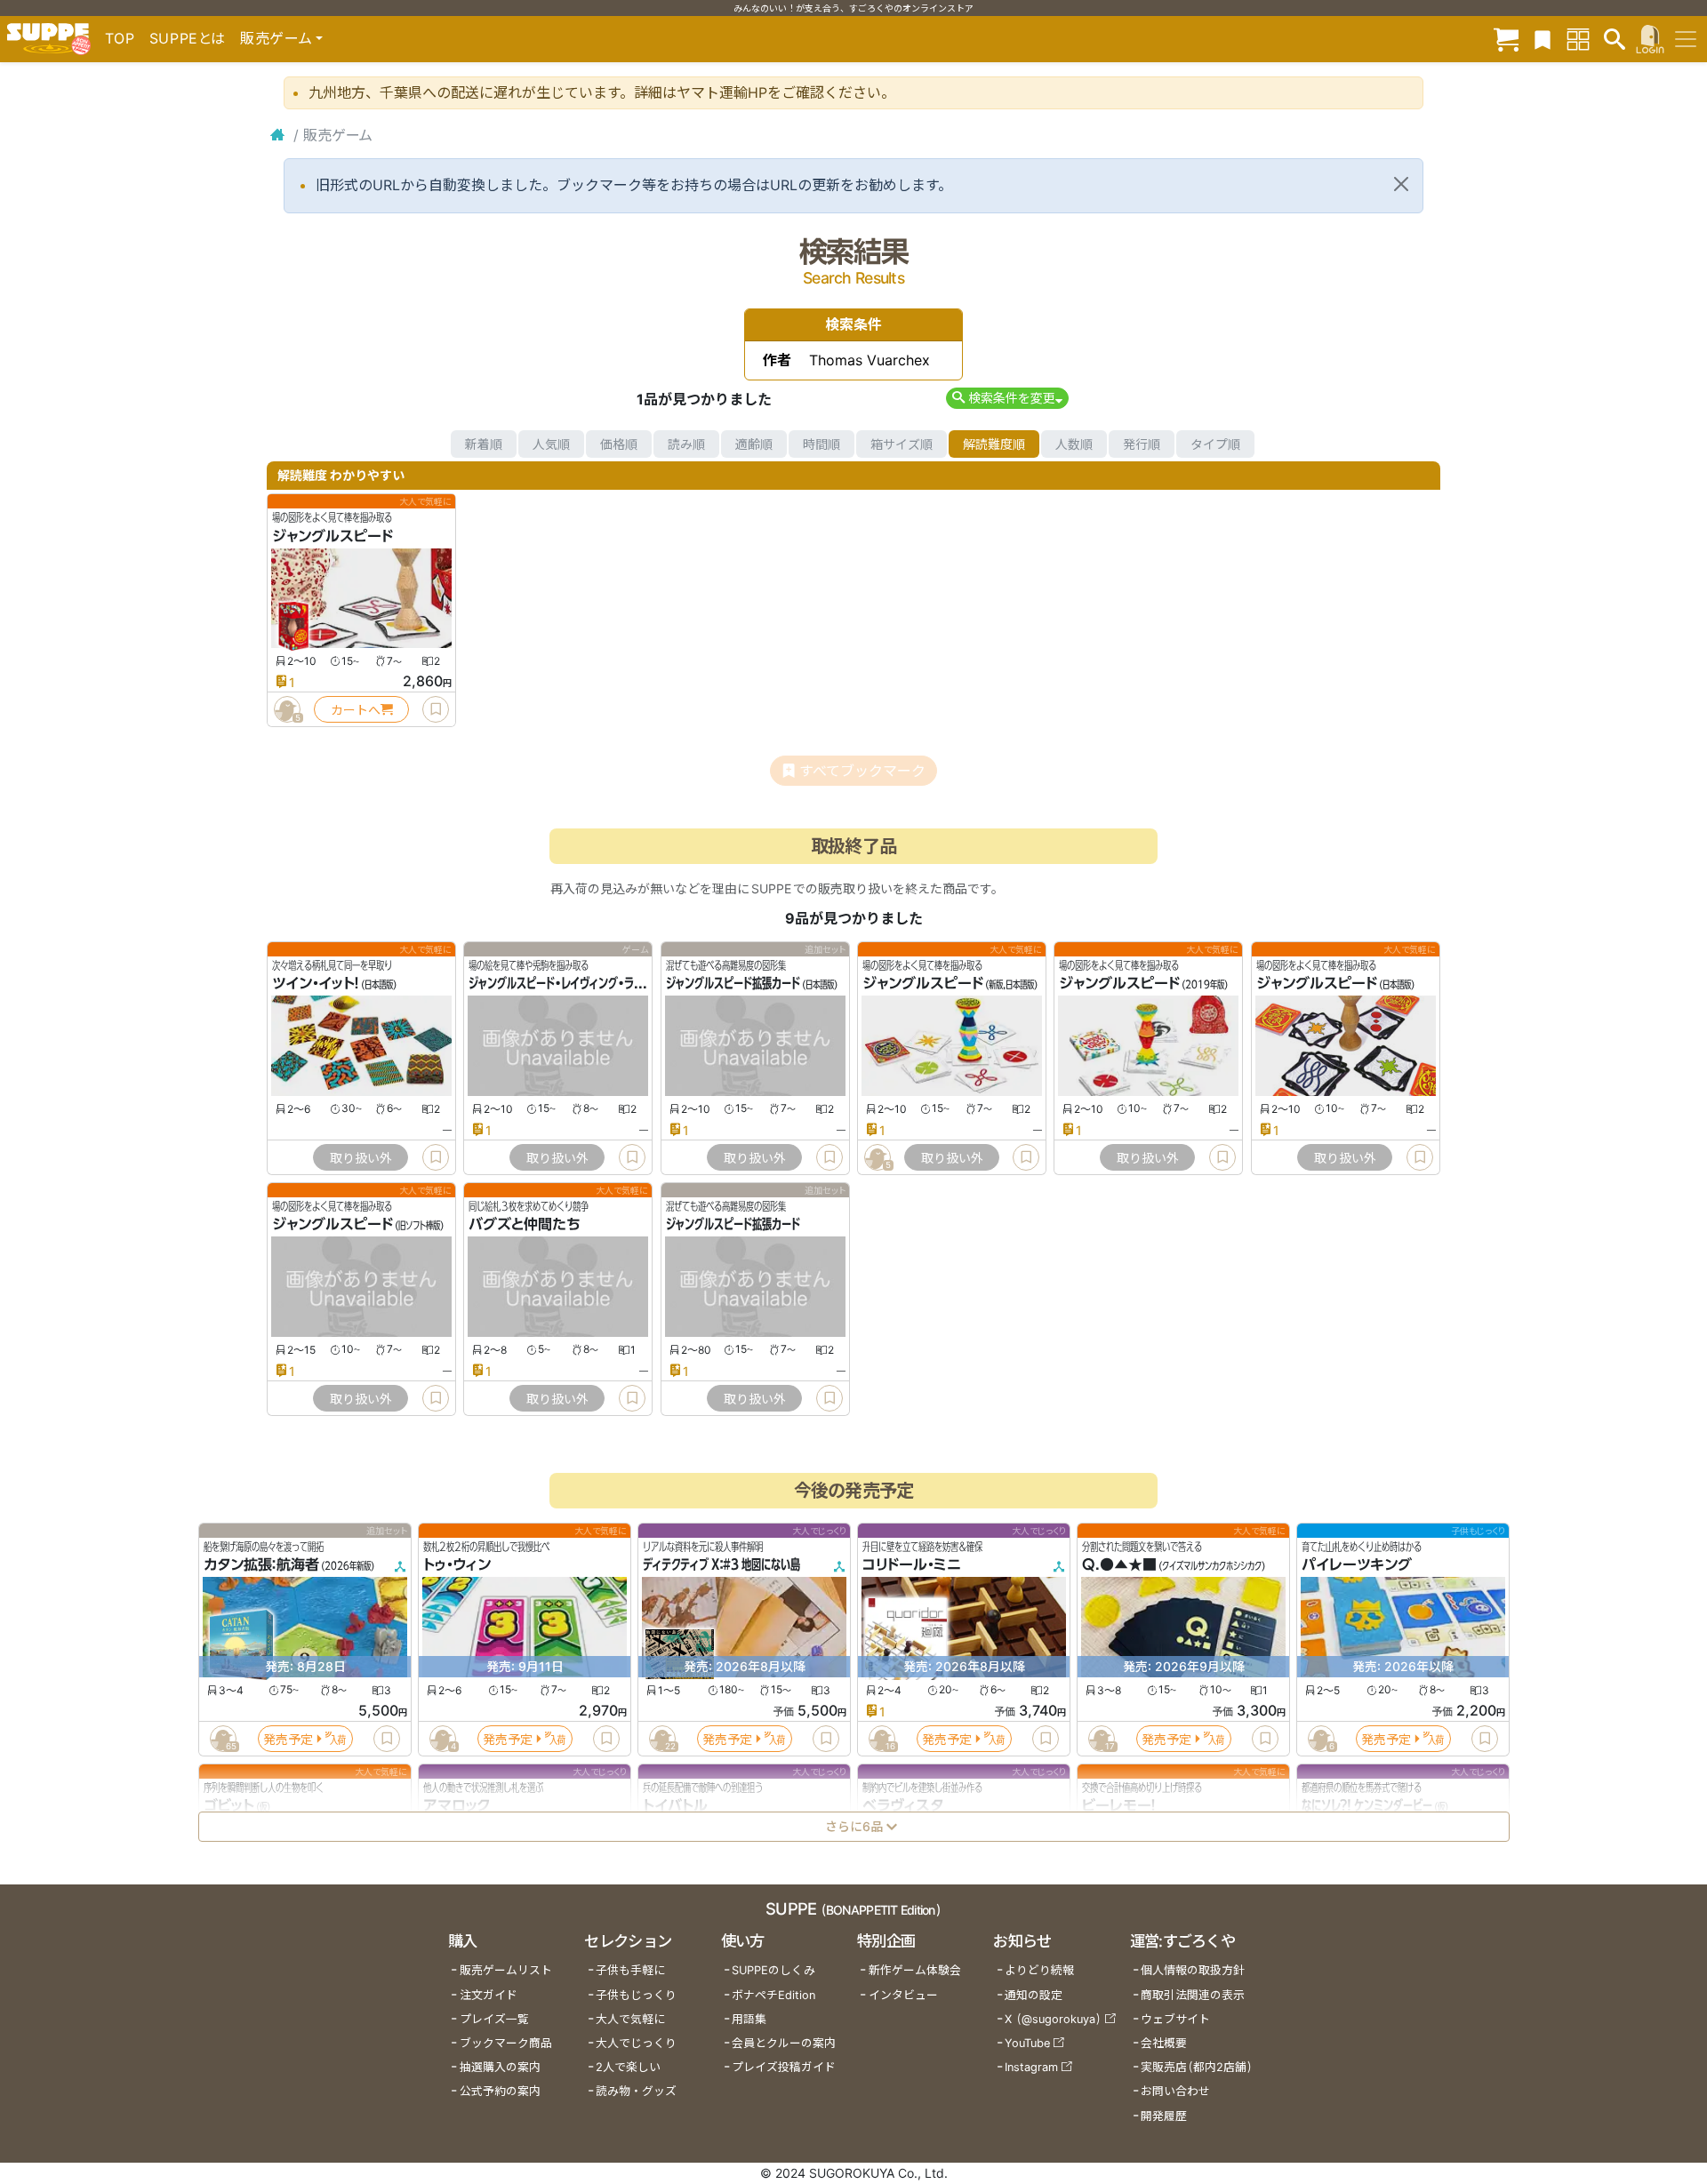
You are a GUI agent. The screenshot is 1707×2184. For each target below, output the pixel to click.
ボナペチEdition (773, 1995)
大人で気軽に (630, 2019)
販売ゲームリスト (506, 1970)
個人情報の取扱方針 (1193, 1970)
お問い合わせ (1175, 2091)
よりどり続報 (1039, 1970)
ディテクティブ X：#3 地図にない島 (721, 1565)
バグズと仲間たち (525, 1225)
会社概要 (1164, 2043)
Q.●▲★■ (1119, 1565)
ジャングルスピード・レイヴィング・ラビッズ (565, 984)
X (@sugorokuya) (1053, 2019)
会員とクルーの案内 (784, 2043)
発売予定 (288, 1739)
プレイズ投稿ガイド (784, 2067)
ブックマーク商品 (506, 2043)
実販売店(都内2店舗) (1197, 2067)
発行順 (1142, 444)
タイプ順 (1215, 444)
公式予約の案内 (500, 2091)
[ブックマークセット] (1543, 39)
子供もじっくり (636, 1995)
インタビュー (903, 1995)
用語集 (749, 2019)
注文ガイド (489, 1995)
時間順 (821, 444)
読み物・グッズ (636, 2091)
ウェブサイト (1175, 2019)
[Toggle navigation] (1686, 39)
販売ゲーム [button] (276, 38)
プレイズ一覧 (494, 2019)
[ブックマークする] (436, 709)
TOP (120, 38)
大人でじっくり (636, 2043)
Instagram (1031, 2067)
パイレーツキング (1357, 1565)
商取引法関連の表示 (1193, 1995)
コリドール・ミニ (912, 1565)
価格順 (619, 444)
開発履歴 (1164, 2116)
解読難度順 (994, 444)
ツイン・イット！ (316, 984)
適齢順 (754, 444)
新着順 (484, 444)
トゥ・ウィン (457, 1565)
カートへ (356, 710)
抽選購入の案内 (500, 2067)
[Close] (1401, 184)
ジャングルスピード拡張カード (733, 984)
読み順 (686, 444)
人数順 (1074, 444)
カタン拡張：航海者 (261, 1565)
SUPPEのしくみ (773, 1970)
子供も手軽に (630, 1970)
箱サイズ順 (902, 444)
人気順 (551, 444)
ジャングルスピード (333, 536)
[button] (1007, 398)
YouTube (1027, 2043)
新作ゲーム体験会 (915, 1970)
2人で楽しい (628, 2067)
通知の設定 (1034, 1995)
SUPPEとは (188, 38)
